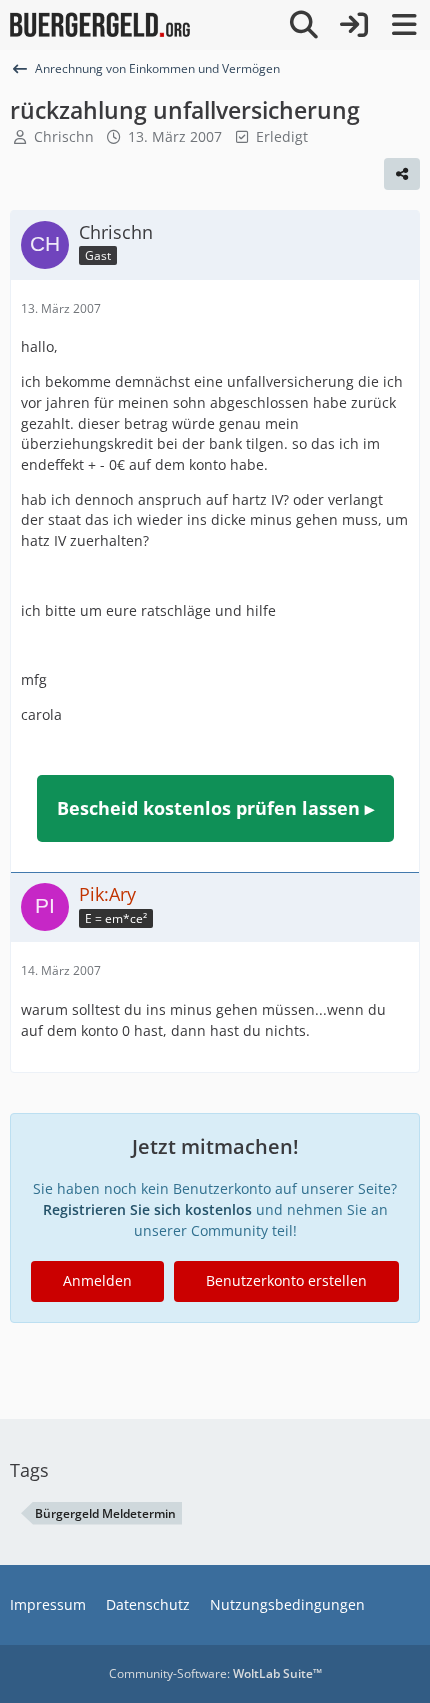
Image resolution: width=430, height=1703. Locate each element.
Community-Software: (215, 1673)
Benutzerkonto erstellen (286, 1280)
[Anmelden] (354, 25)
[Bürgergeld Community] (100, 25)
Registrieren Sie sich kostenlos (147, 1209)
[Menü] (404, 25)
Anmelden (97, 1280)
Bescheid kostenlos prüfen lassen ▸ (215, 808)
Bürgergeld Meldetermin (105, 1513)
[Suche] (304, 25)
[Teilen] (402, 174)
